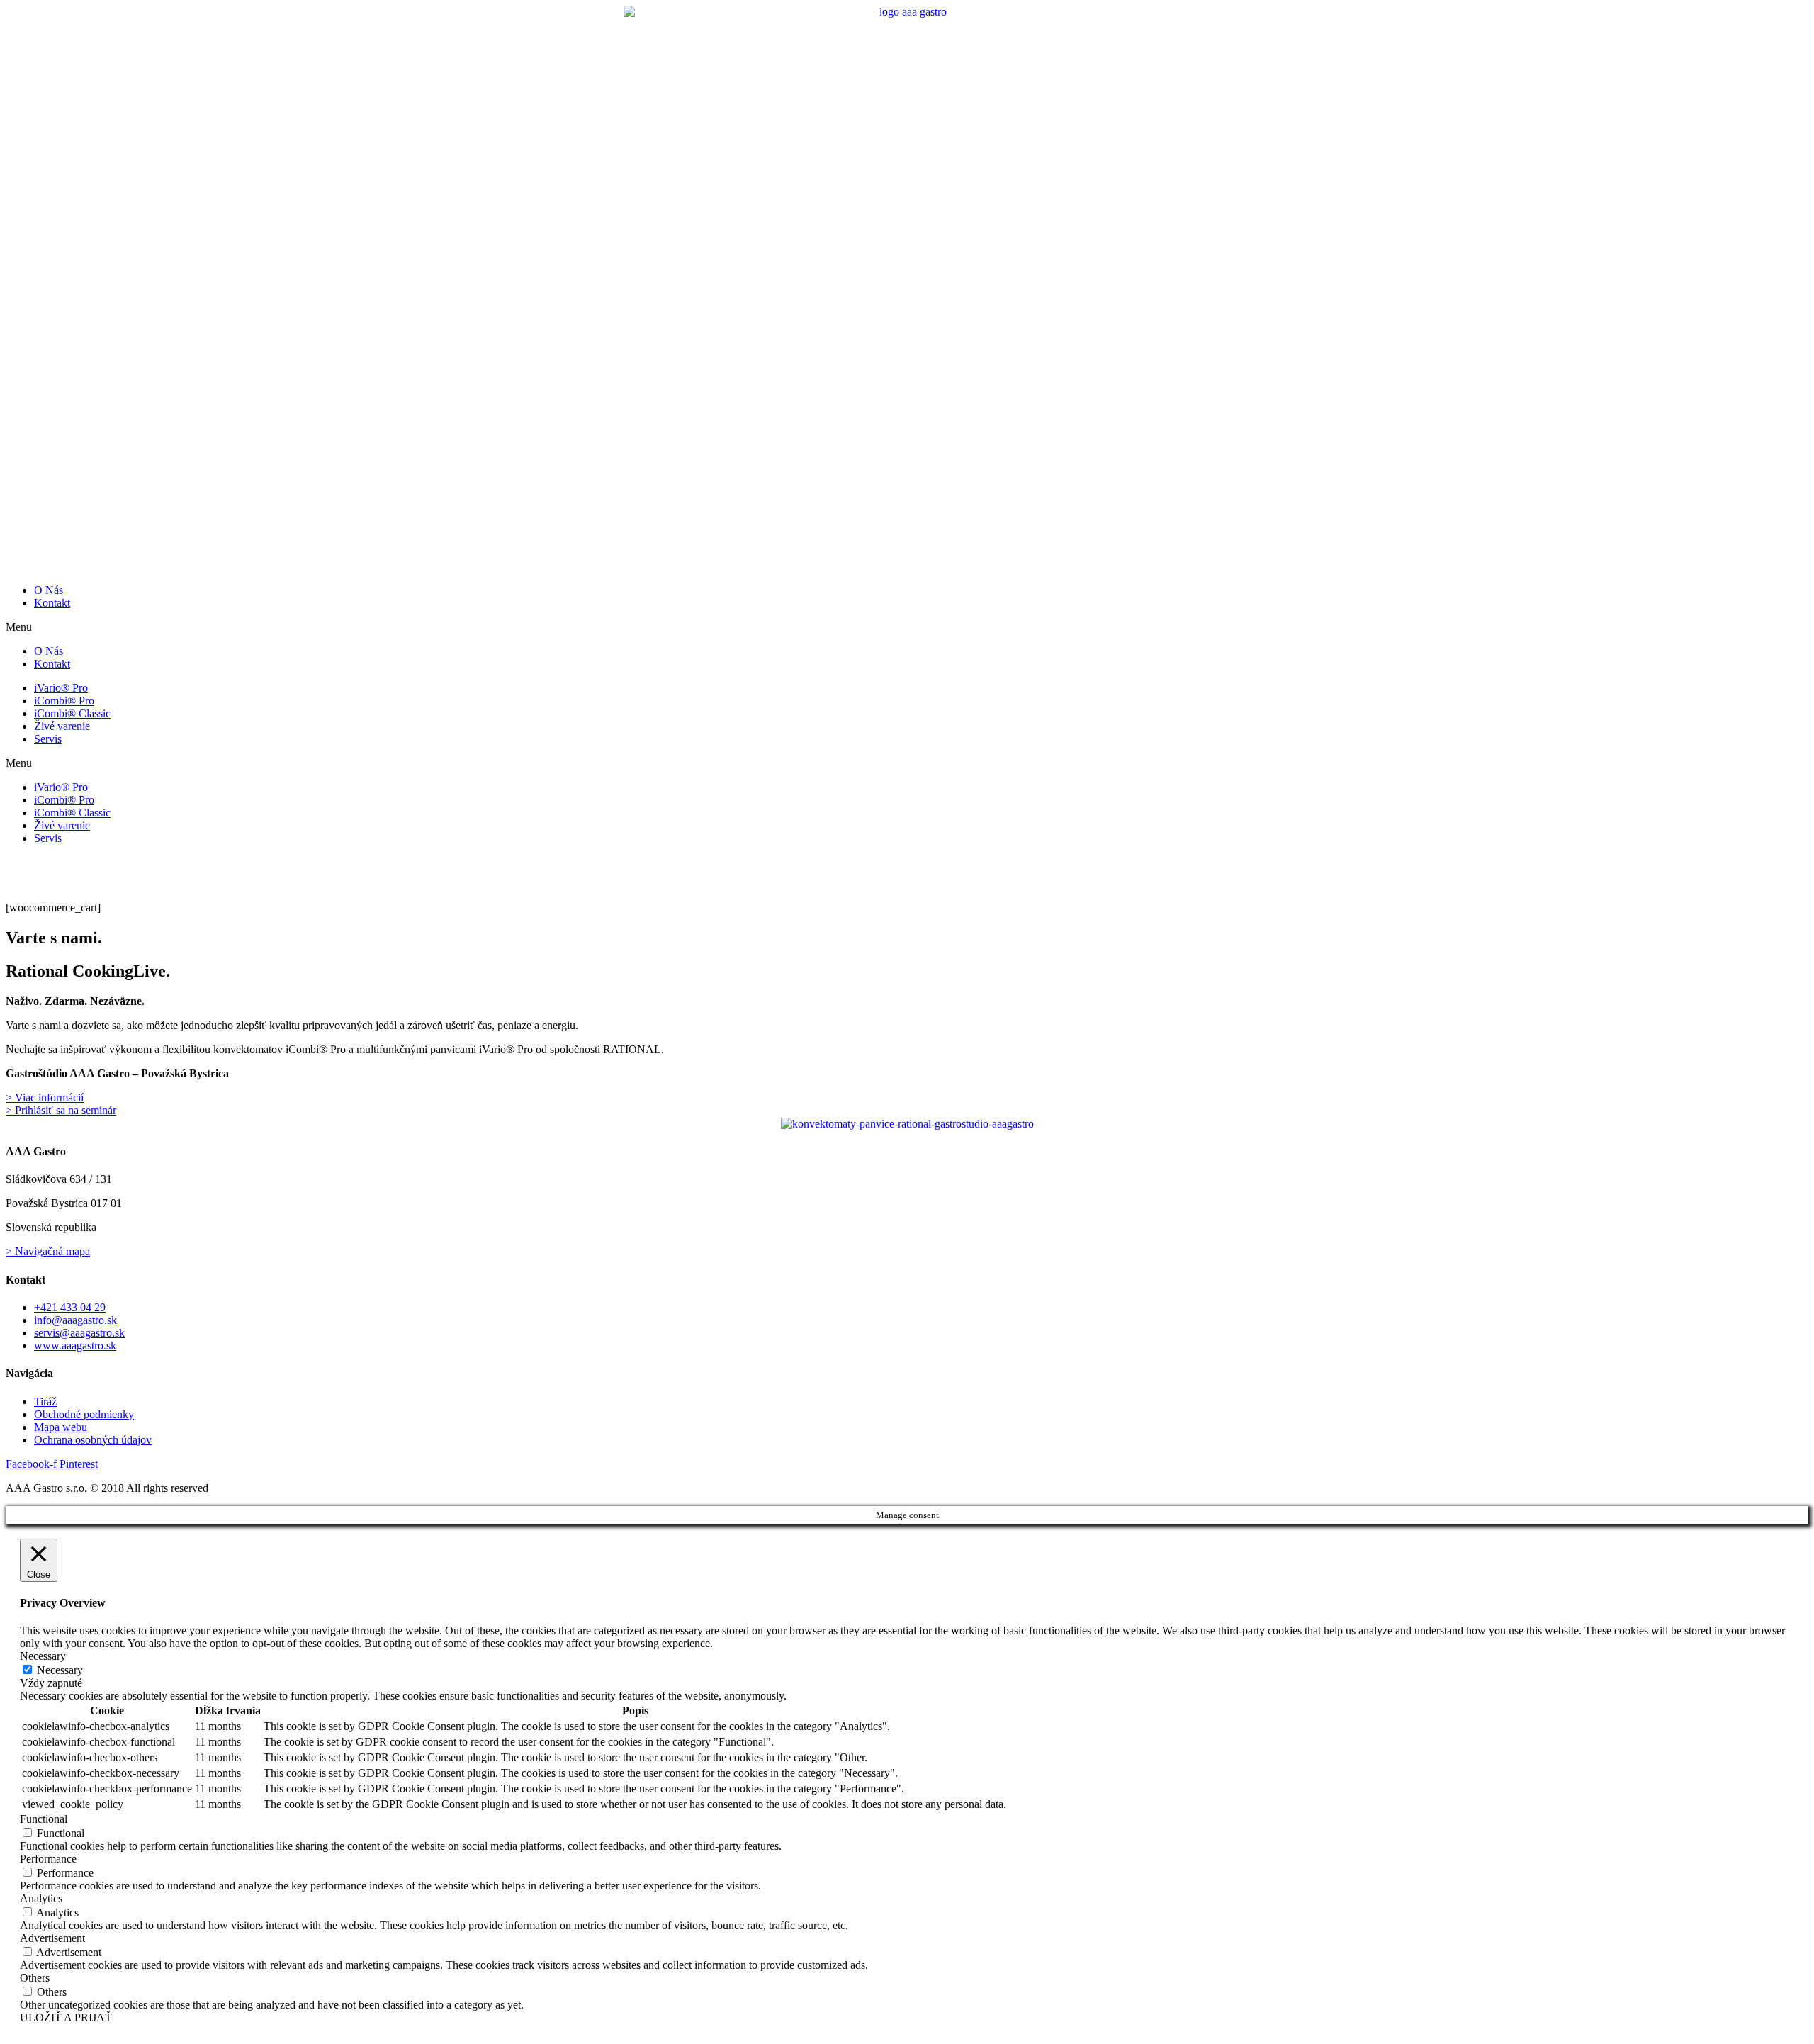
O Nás (49, 590)
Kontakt (52, 603)
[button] (907, 627)
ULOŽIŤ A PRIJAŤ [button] (66, 2017)
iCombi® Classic (72, 713)
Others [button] (35, 1978)
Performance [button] (48, 1859)
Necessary (60, 1670)
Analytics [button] (41, 1898)
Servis (48, 739)
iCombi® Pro (64, 701)
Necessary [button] (43, 1656)
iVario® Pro (61, 688)
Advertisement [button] (52, 1938)
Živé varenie (62, 726)
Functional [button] (44, 1819)
